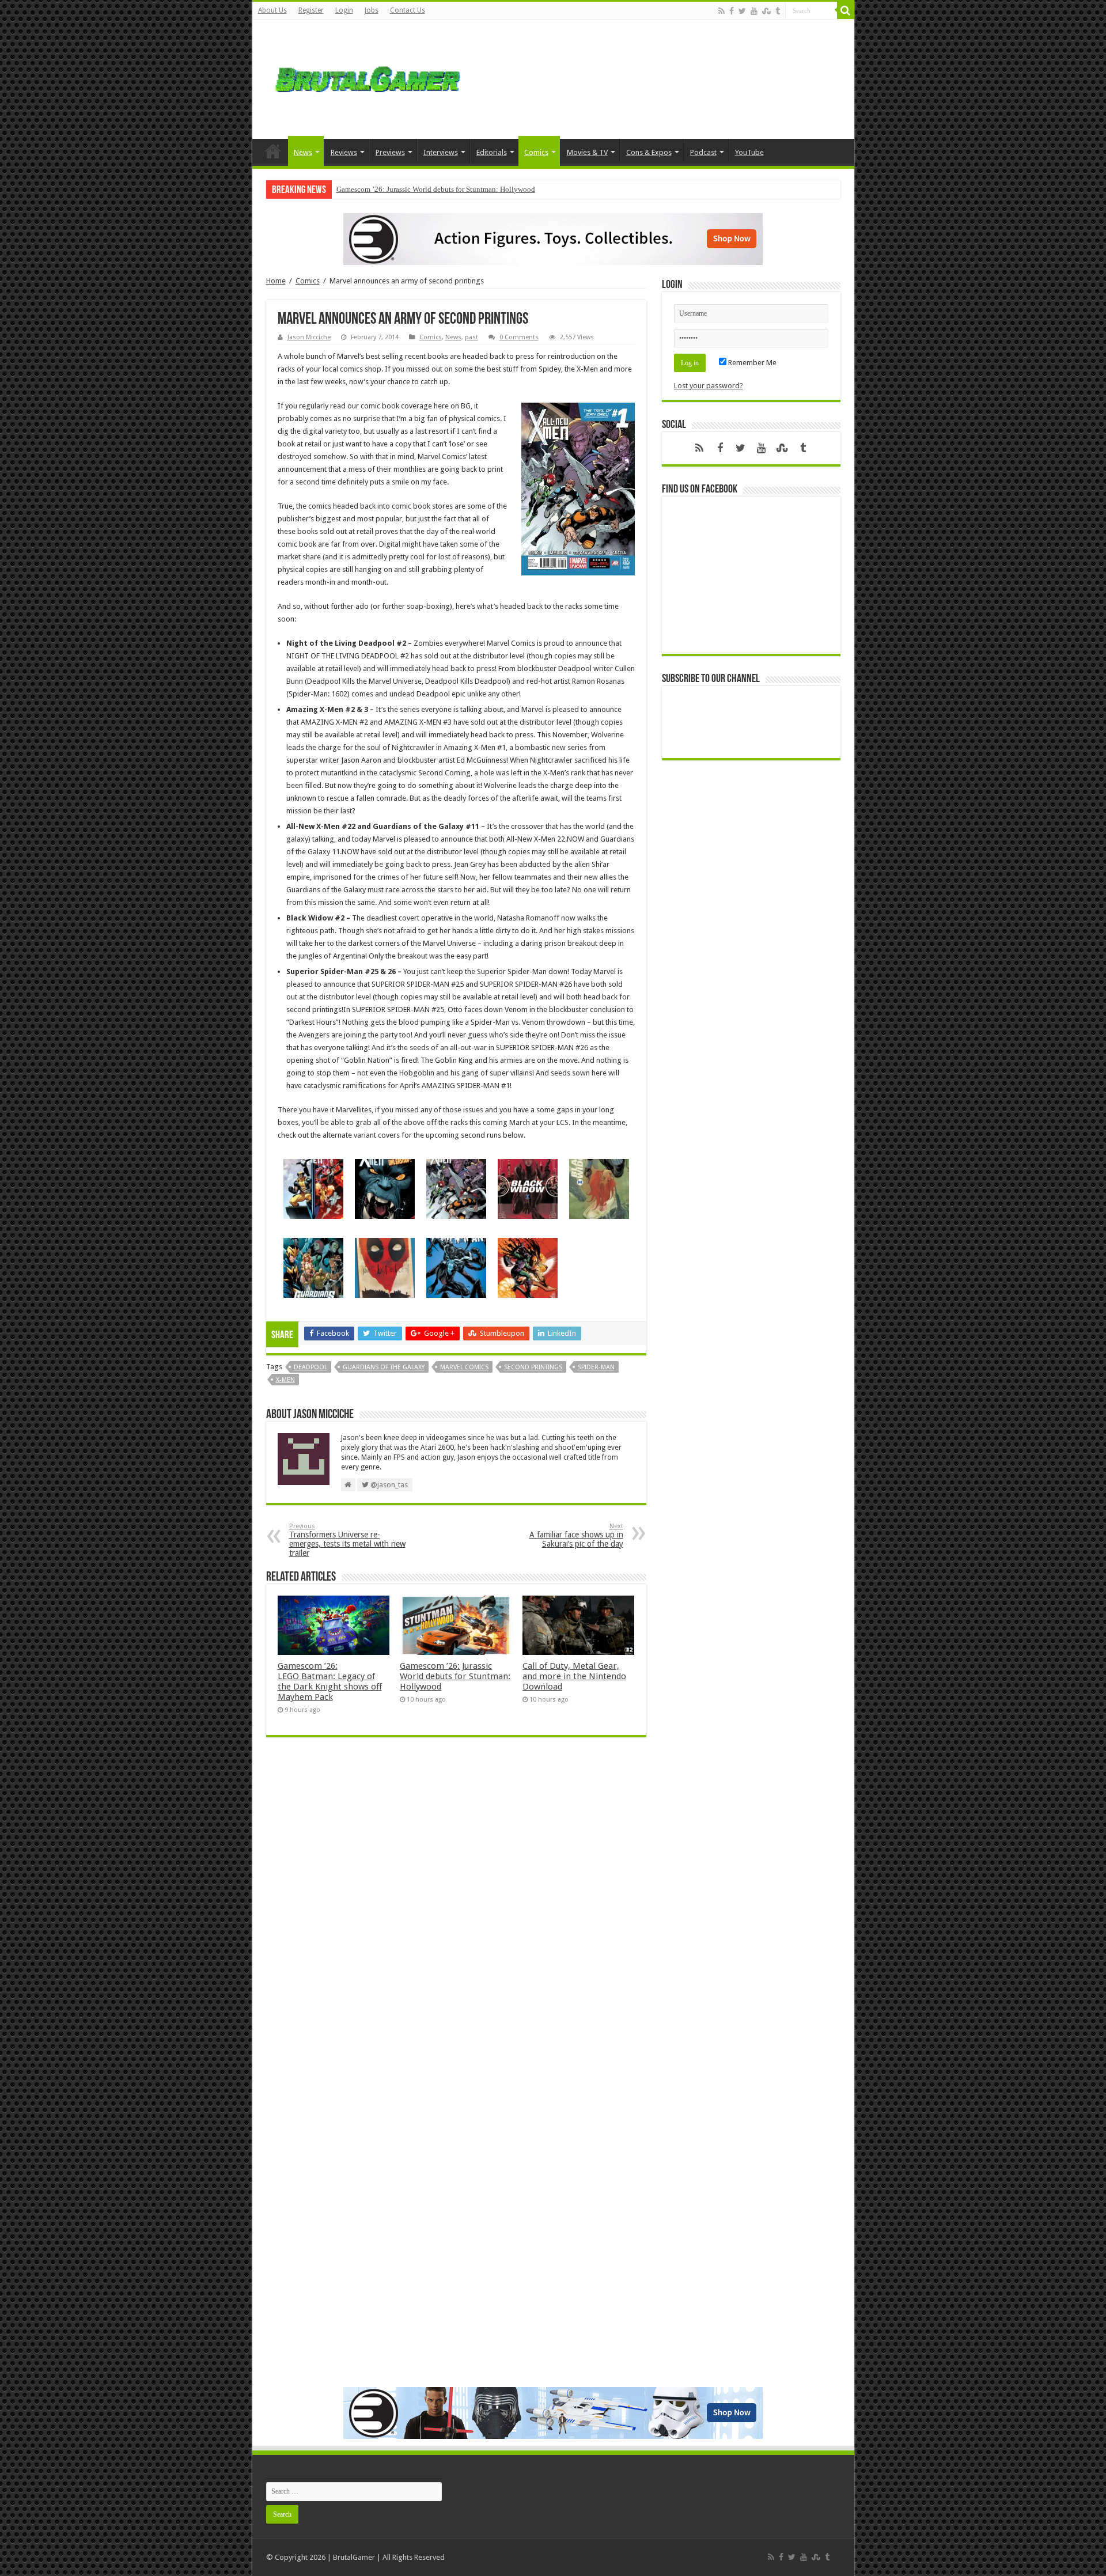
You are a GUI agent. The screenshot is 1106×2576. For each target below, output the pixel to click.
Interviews (441, 152)
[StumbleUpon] (766, 11)
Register (311, 10)
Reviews (344, 152)
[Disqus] (456, 1913)
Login (344, 10)
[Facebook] (732, 11)
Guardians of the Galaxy (384, 1367)
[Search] (846, 10)
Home (273, 151)
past (471, 337)
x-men (285, 1380)
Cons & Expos (649, 152)
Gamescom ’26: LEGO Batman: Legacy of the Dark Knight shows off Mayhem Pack (330, 1681)
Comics (536, 152)
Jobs (372, 10)
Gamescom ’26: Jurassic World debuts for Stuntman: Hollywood (436, 189)
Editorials (492, 152)
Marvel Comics (464, 1367)
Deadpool (310, 1367)
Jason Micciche (309, 337)
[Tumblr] (778, 11)
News (303, 152)
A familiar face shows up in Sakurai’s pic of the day (576, 1535)
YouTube (749, 152)
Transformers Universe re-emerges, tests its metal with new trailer (347, 1540)
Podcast (703, 152)
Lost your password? (709, 386)
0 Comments (519, 337)
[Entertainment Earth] (553, 238)
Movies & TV (587, 152)
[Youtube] (754, 11)
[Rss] (721, 11)
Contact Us (408, 10)
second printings (533, 1367)
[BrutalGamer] (368, 77)
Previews (390, 152)
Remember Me (751, 363)
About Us (272, 10)
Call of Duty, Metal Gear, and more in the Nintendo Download (574, 1676)
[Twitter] (742, 11)
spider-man (596, 1367)
